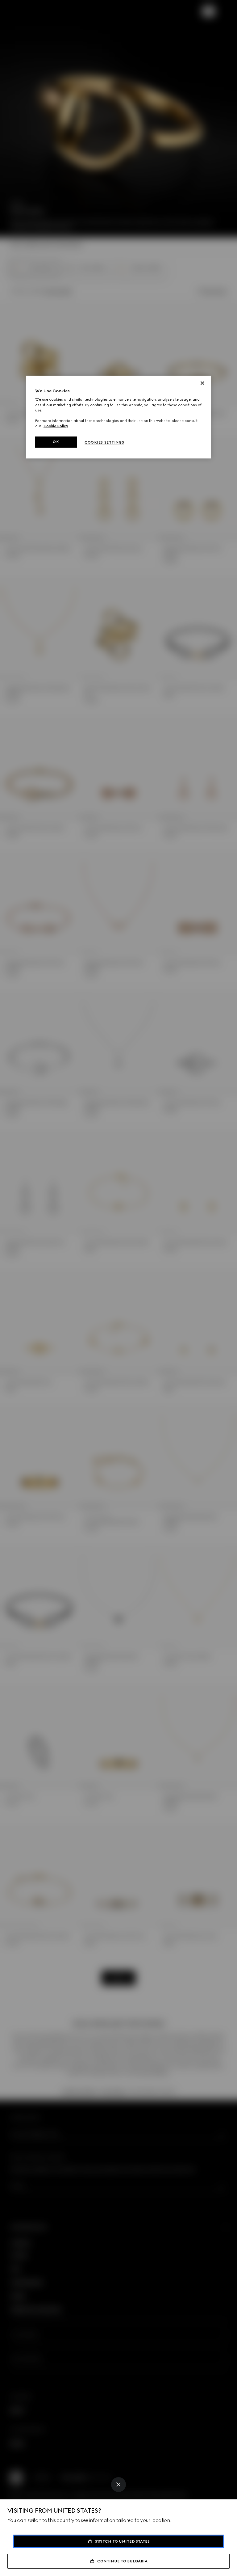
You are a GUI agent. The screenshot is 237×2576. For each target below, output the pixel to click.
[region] (118, 417)
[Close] (118, 2485)
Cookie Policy (56, 426)
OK (56, 442)
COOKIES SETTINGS (104, 442)
